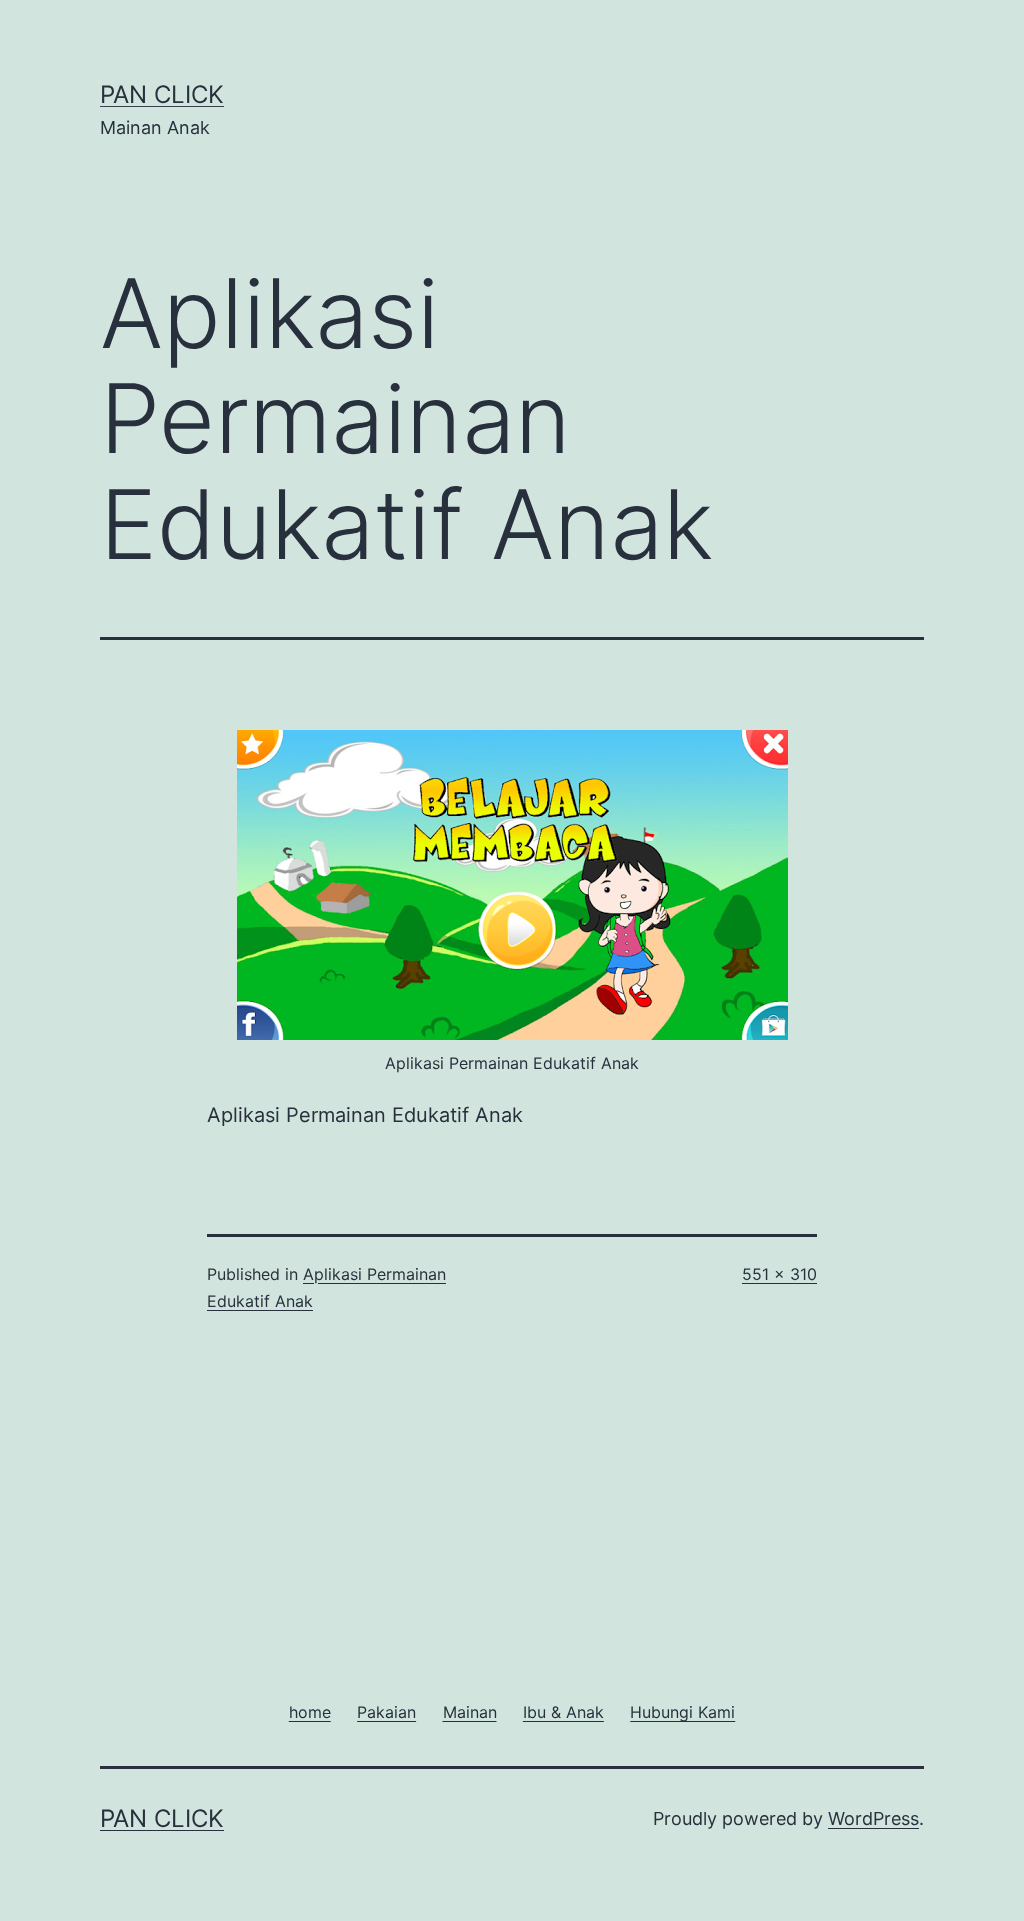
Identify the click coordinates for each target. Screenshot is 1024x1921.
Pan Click (162, 94)
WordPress (873, 1818)
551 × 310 (779, 1274)
